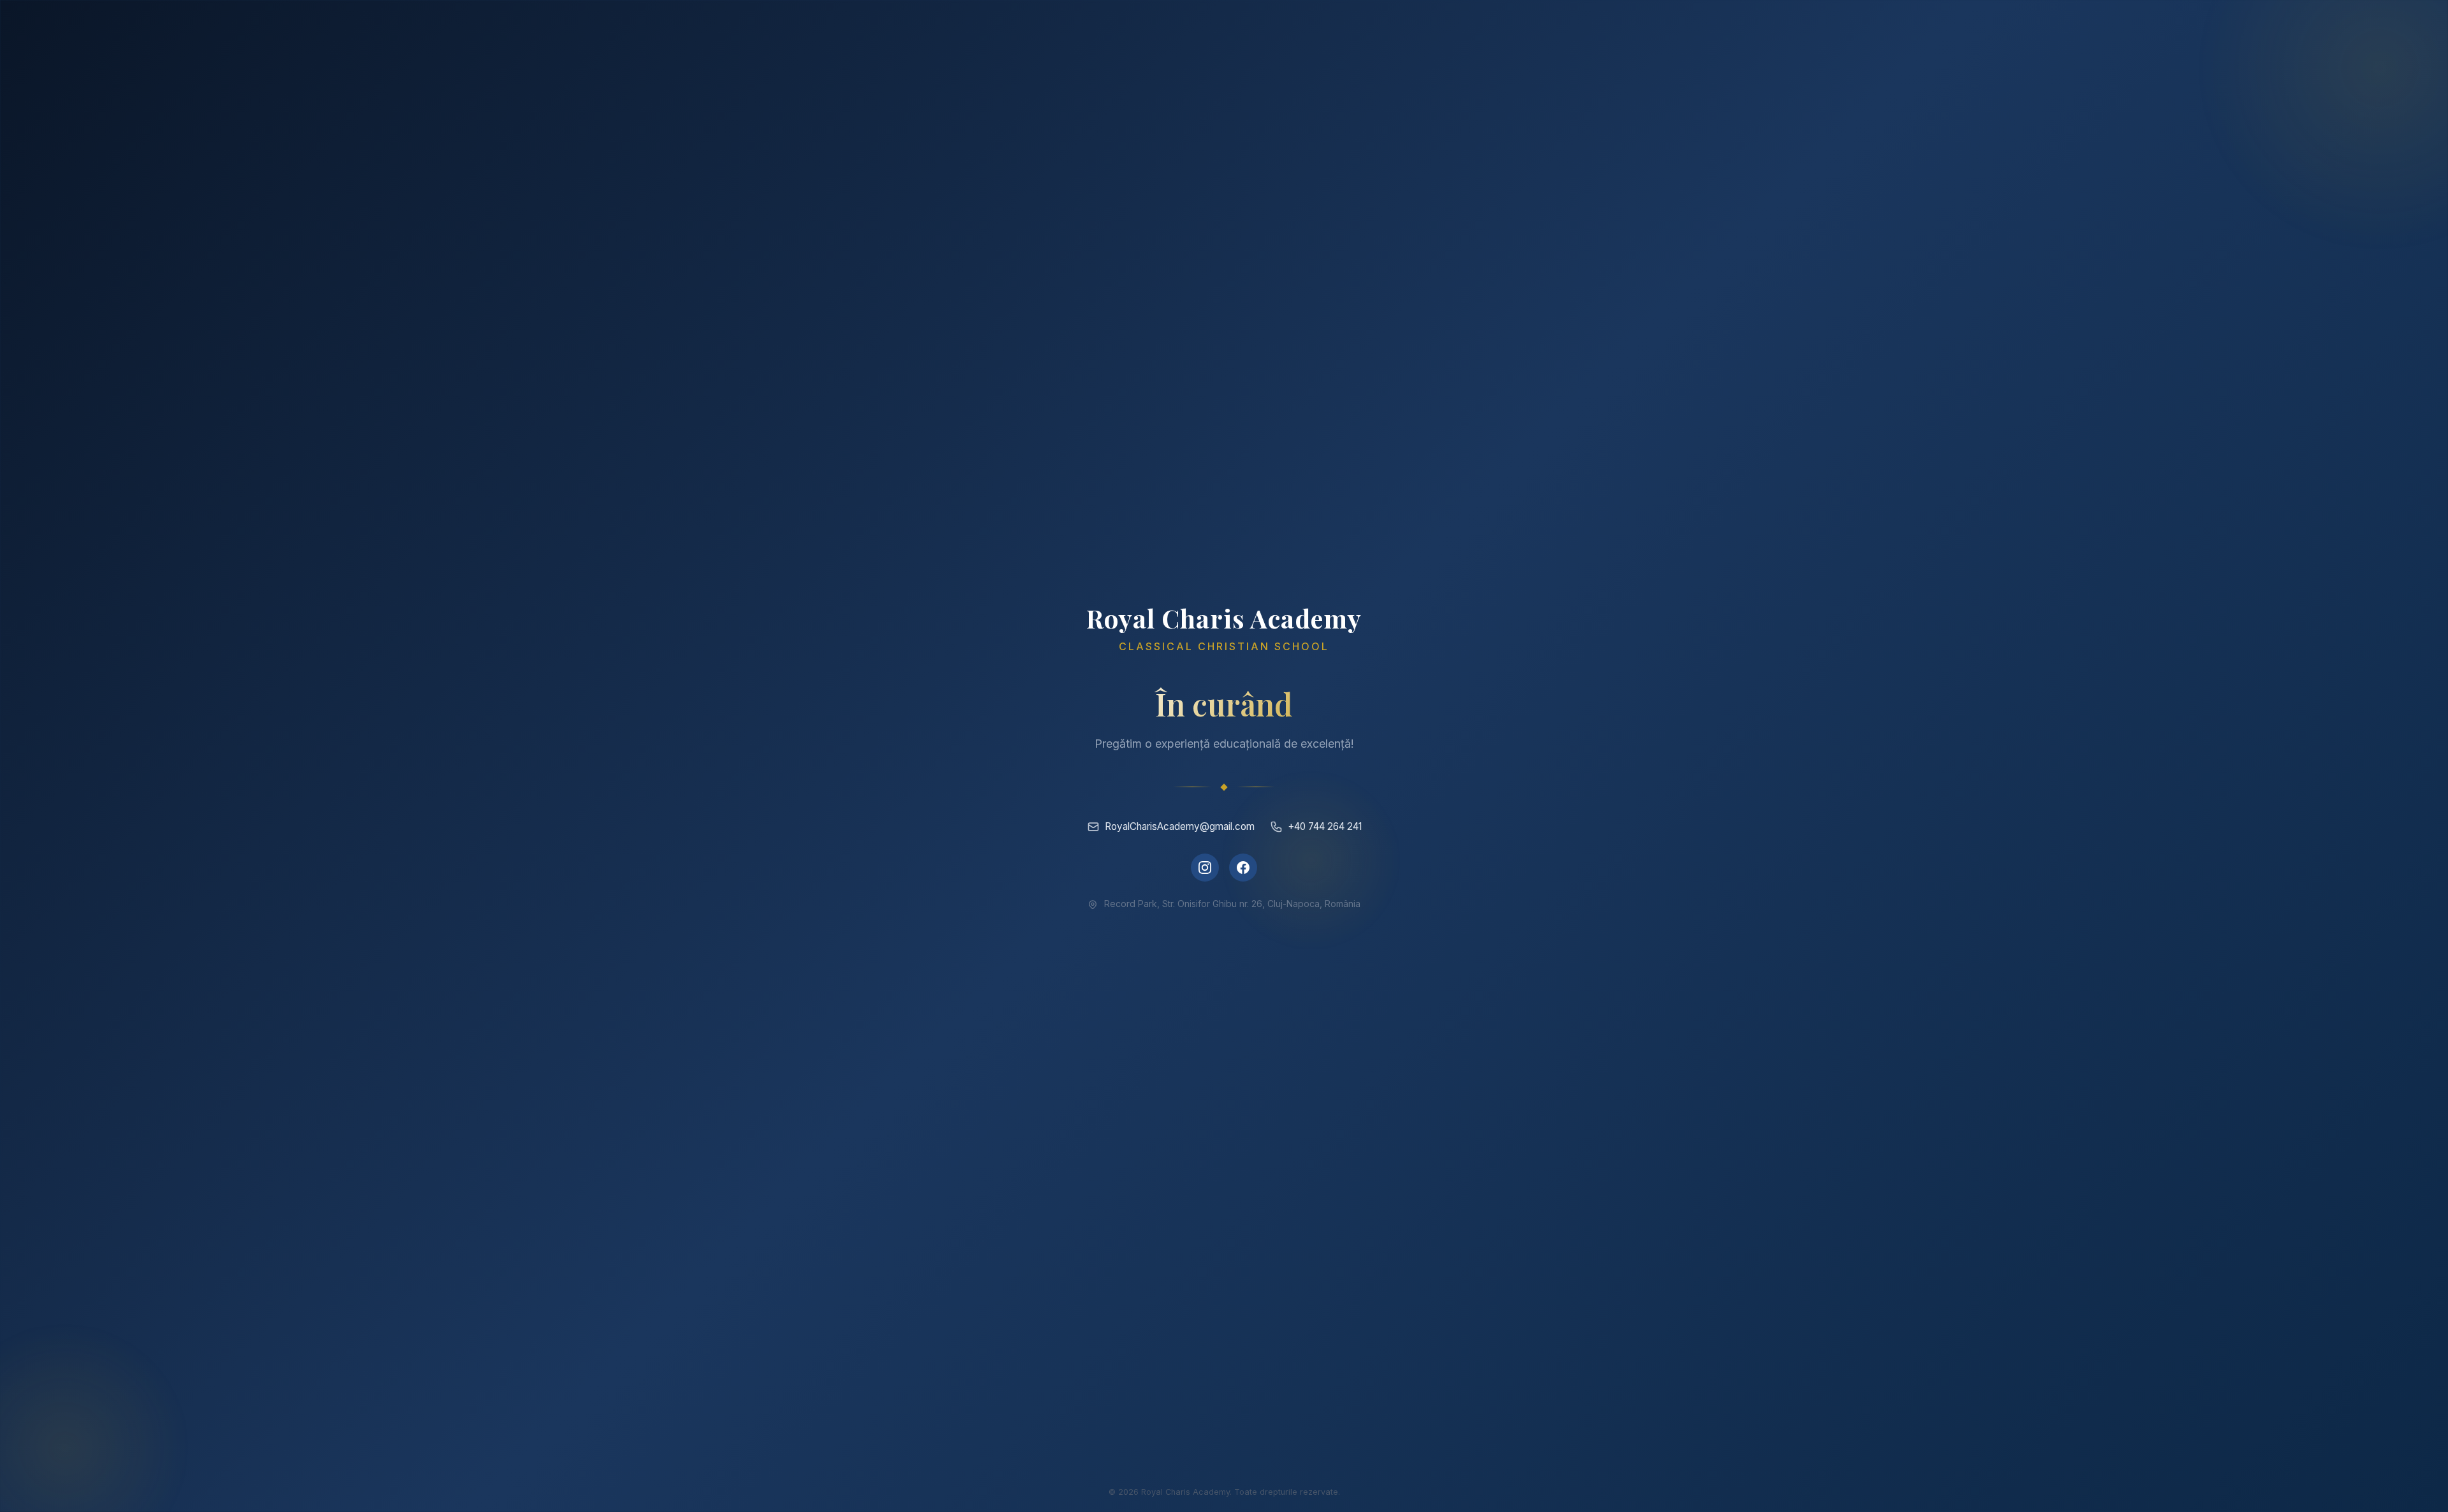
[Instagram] (1205, 868)
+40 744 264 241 (1325, 826)
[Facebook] (1243, 868)
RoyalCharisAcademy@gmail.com (1180, 826)
